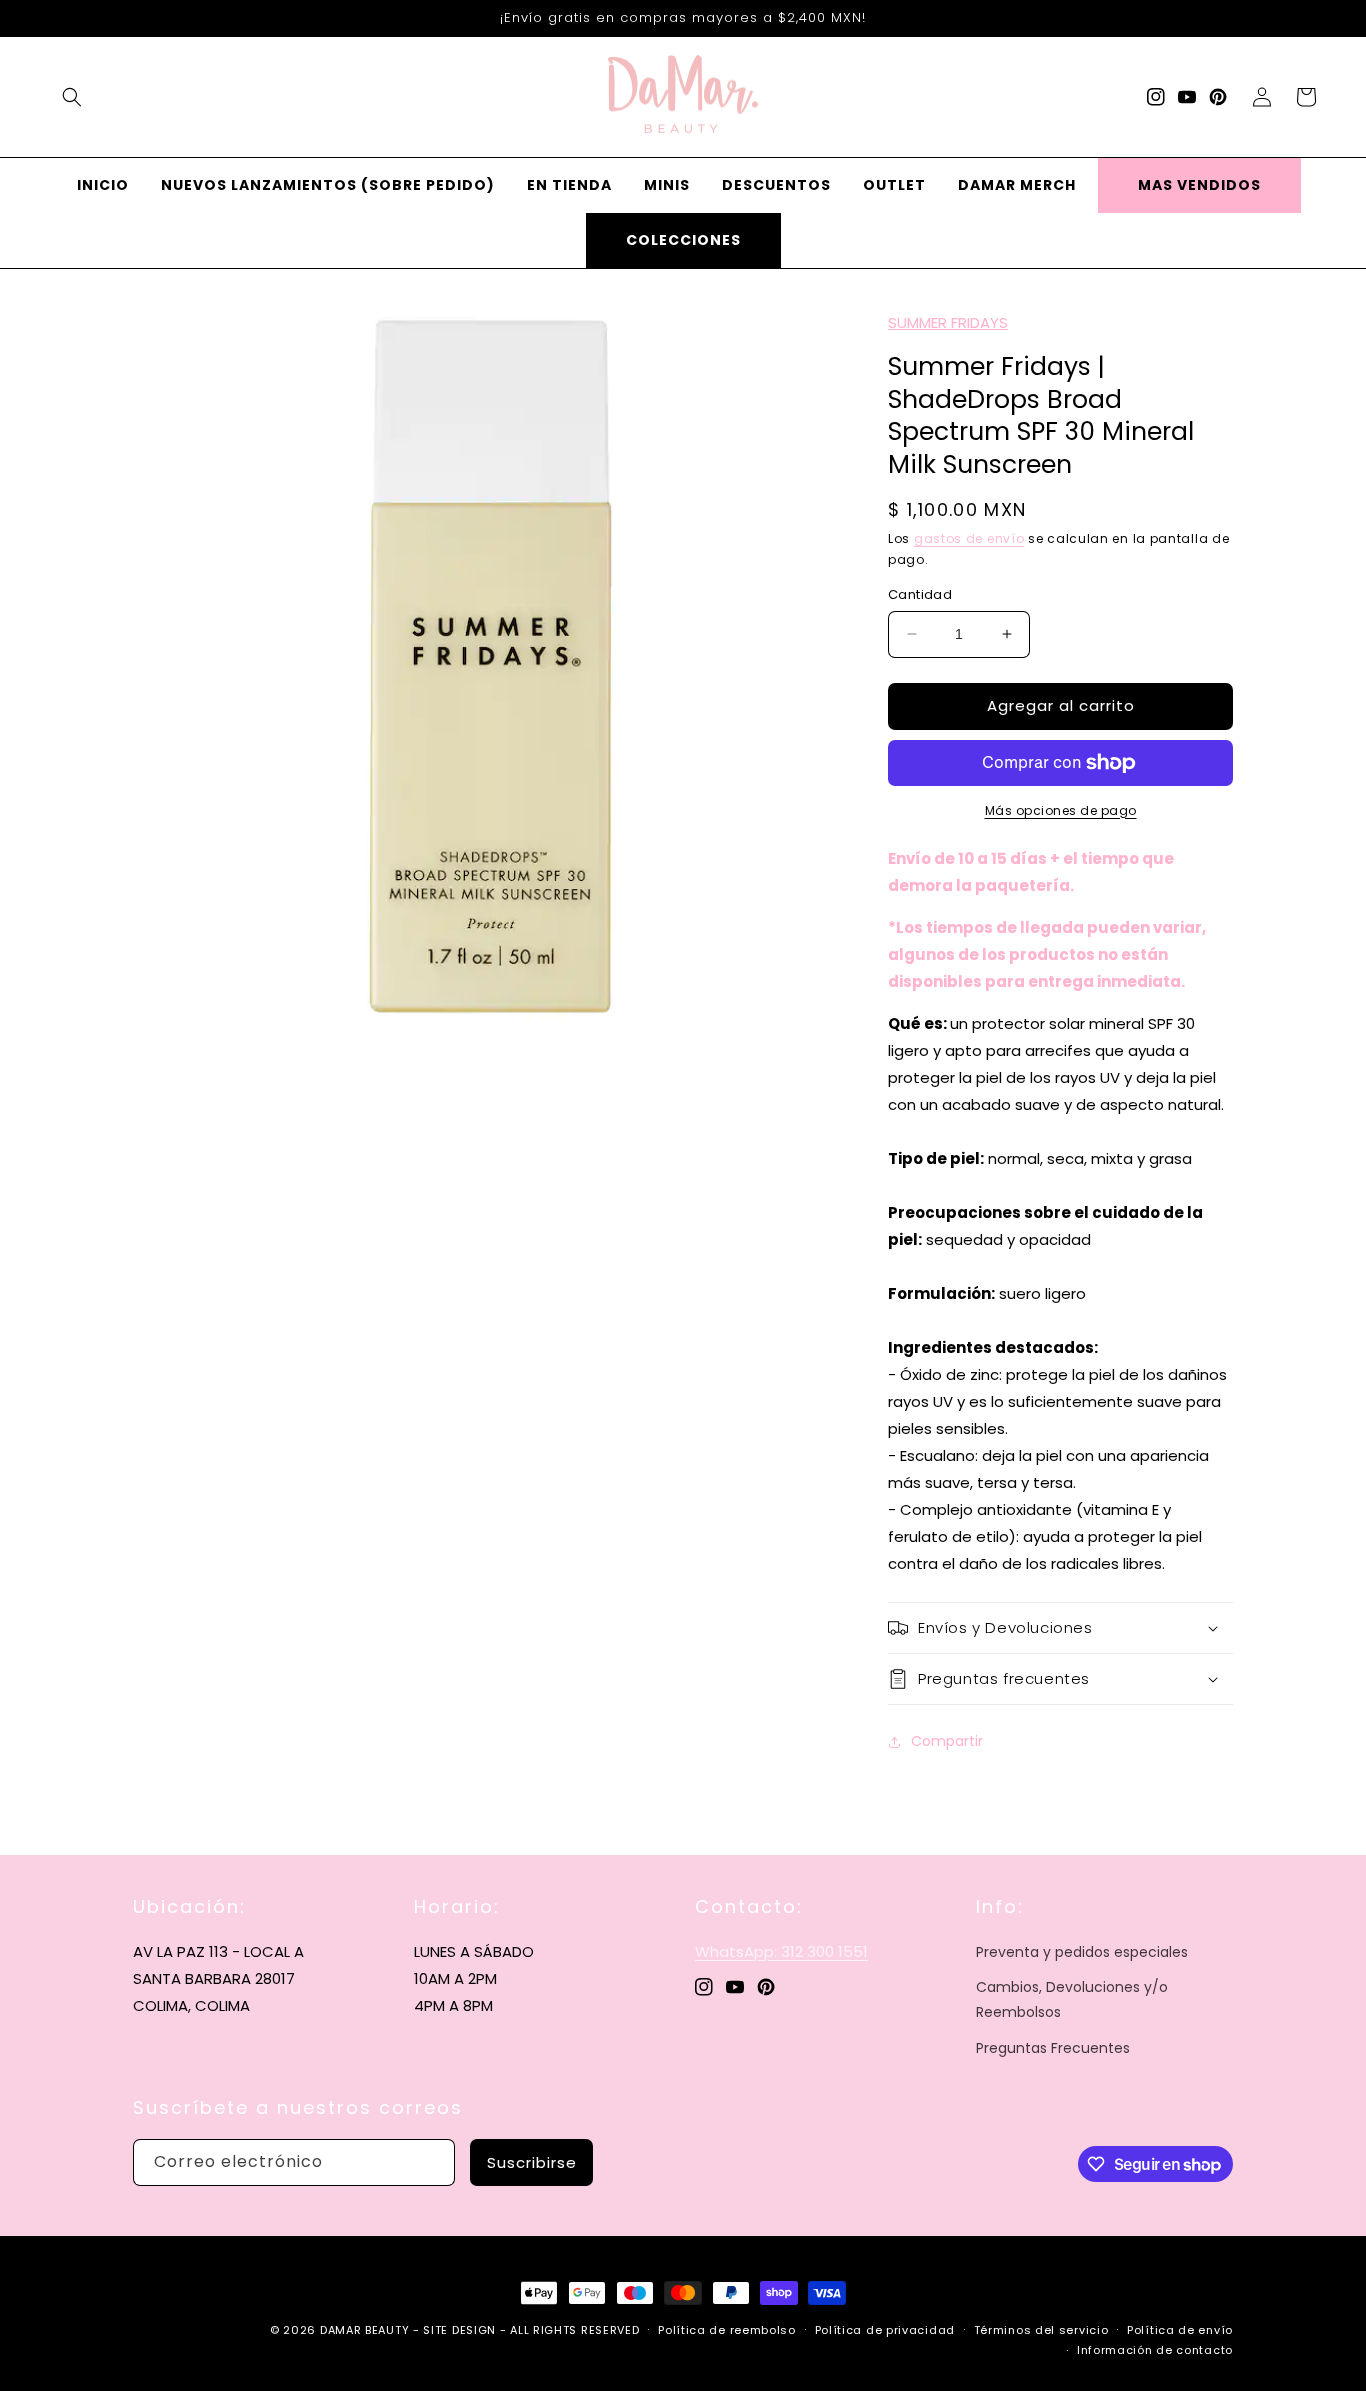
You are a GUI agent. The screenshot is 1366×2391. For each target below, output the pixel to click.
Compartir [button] (947, 1741)
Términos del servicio (1041, 2330)
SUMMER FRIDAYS (948, 322)
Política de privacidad (885, 2330)
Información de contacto (1155, 2350)
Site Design (459, 2330)
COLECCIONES (683, 240)
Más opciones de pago (1061, 810)
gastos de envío (969, 538)
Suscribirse (532, 2162)
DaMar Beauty (364, 2330)
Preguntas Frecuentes (1053, 2048)
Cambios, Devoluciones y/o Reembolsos (1072, 1999)
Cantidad (920, 594)
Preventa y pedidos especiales (1082, 1952)
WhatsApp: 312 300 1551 (781, 1951)
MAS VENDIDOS (1199, 185)
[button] (72, 97)
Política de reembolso (727, 2330)
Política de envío (1180, 2330)
